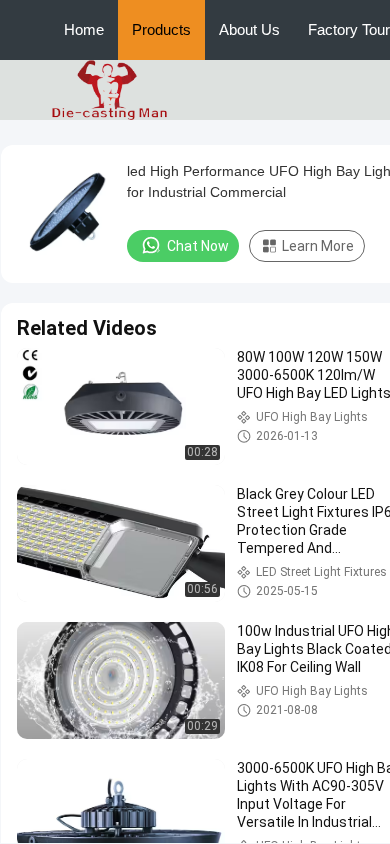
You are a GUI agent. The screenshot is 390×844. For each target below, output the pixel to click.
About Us (249, 29)
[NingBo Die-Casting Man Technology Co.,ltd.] (109, 89)
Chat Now (198, 246)
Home (84, 29)
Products (161, 29)
